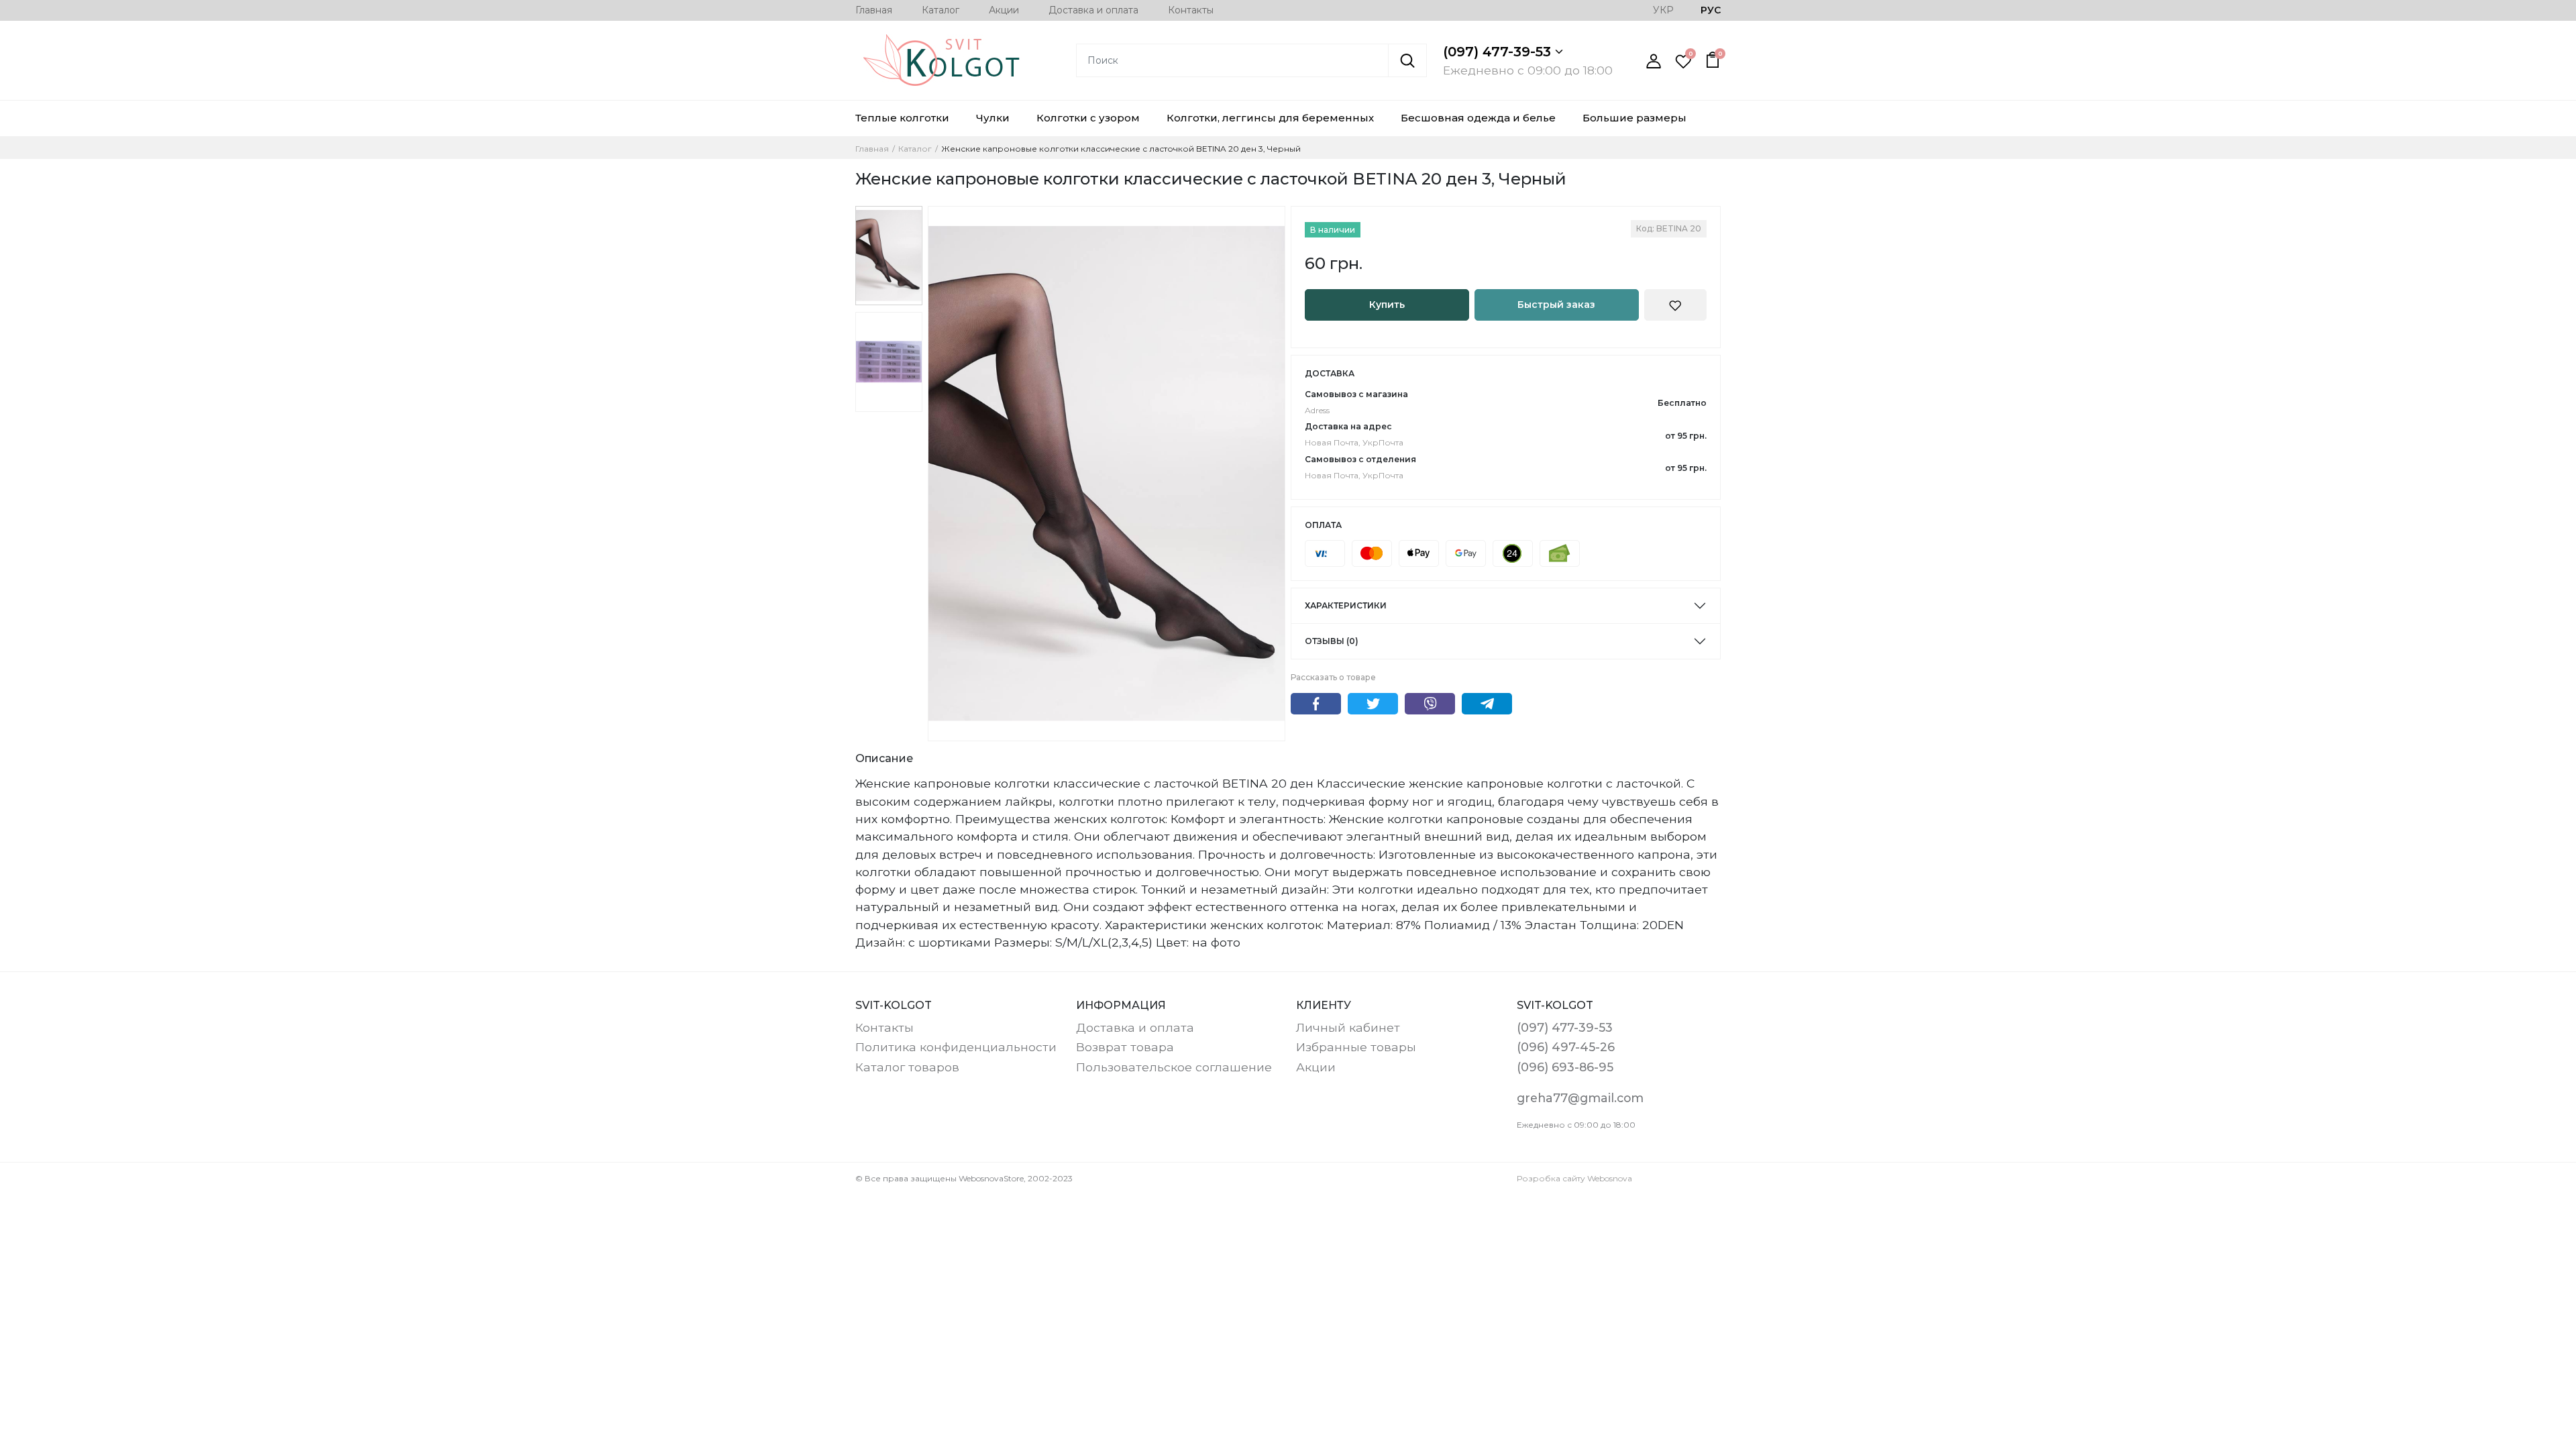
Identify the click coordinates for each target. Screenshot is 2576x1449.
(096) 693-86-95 (1565, 1067)
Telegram (1487, 704)
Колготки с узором (1088, 118)
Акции (1004, 10)
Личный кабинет (1348, 1027)
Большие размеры (1634, 118)
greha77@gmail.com (1580, 1098)
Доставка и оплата (1093, 10)
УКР (1663, 10)
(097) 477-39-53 (1499, 52)
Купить (1387, 305)
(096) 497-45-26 (1566, 1047)
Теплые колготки (902, 118)
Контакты (1191, 10)
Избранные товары (1356, 1047)
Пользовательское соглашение (1174, 1067)
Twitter (1373, 704)
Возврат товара (1125, 1047)
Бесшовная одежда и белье (1478, 118)
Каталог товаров (907, 1067)
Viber (1430, 704)
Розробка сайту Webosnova (1574, 1178)
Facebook (1316, 704)
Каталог (941, 10)
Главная (874, 10)
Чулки (993, 118)
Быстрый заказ (1556, 305)
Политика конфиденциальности (956, 1047)
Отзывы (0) (1332, 641)
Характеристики (1346, 605)
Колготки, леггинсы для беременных (1270, 118)
